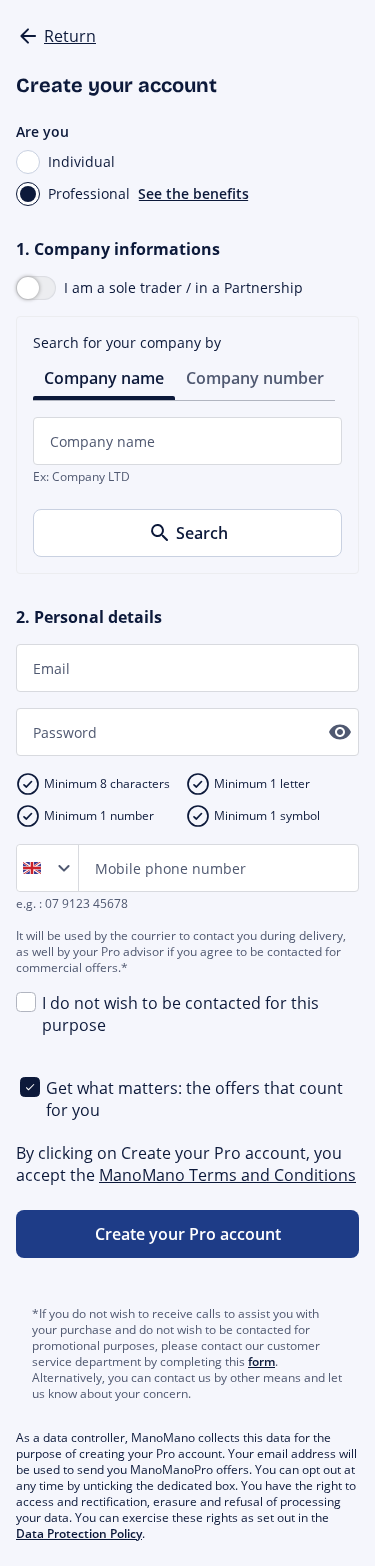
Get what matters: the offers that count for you (194, 1099)
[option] (36, 868)
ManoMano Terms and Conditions (227, 1175)
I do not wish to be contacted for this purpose (180, 1014)
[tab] (104, 376)
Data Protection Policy (79, 1533)
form (261, 1361)
